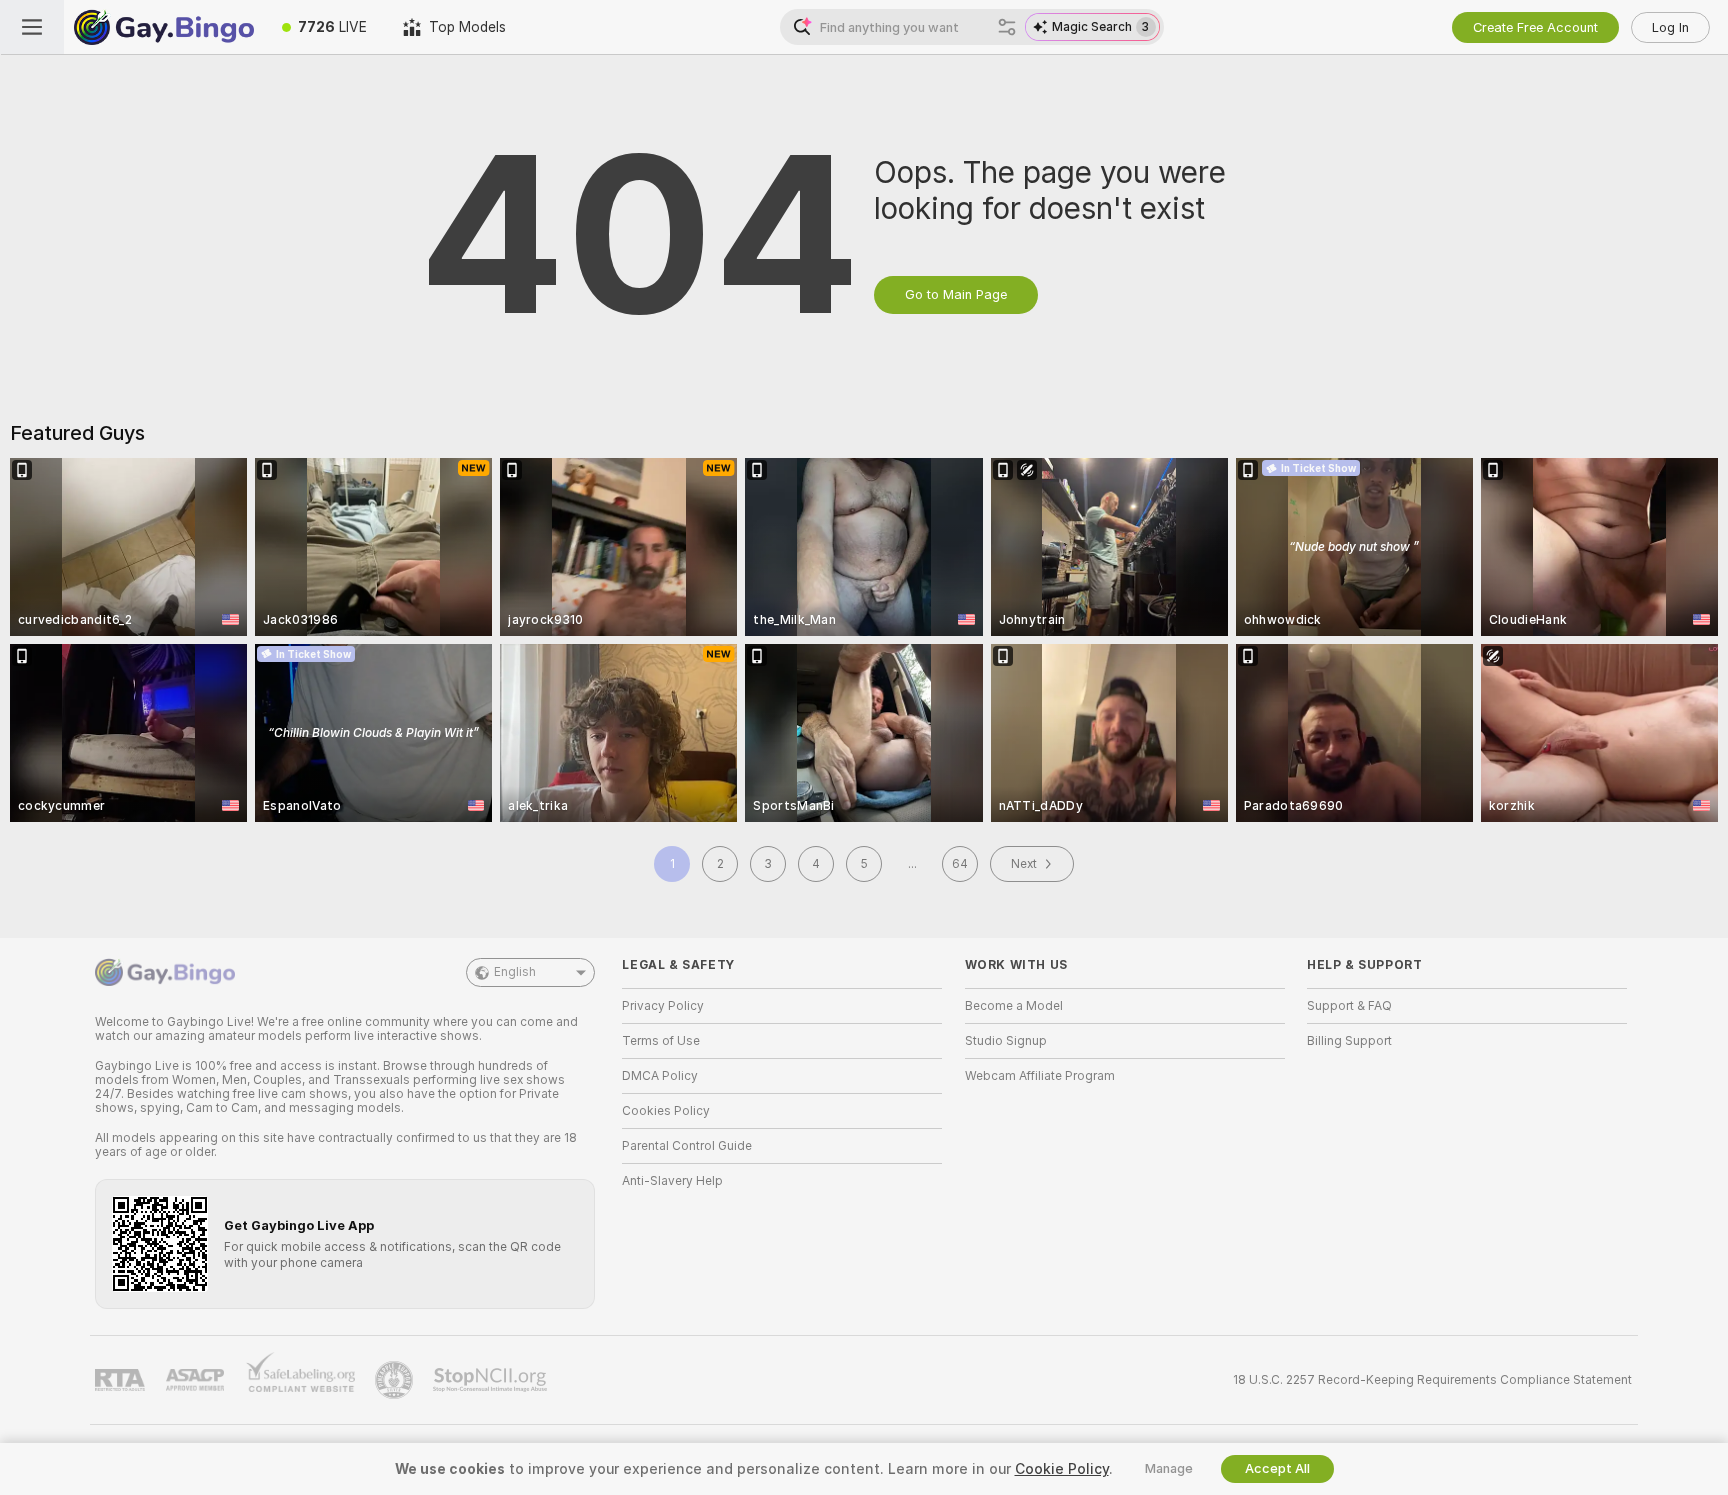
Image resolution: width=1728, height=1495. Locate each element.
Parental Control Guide (687, 1146)
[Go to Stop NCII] (492, 1380)
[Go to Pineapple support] (396, 1380)
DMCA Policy (660, 1076)
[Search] (1007, 27)
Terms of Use (661, 1041)
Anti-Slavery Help (672, 1181)
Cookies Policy (666, 1111)
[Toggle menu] (32, 27)
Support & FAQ (1349, 1006)
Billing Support (1349, 1041)
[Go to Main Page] (164, 27)
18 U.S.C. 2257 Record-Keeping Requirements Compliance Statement (1432, 1380)
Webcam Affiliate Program (1040, 1076)
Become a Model (1014, 1006)
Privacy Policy (663, 1006)
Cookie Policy (1062, 1469)
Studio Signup (1006, 1041)
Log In (1670, 27)
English (515, 972)
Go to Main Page (956, 294)
